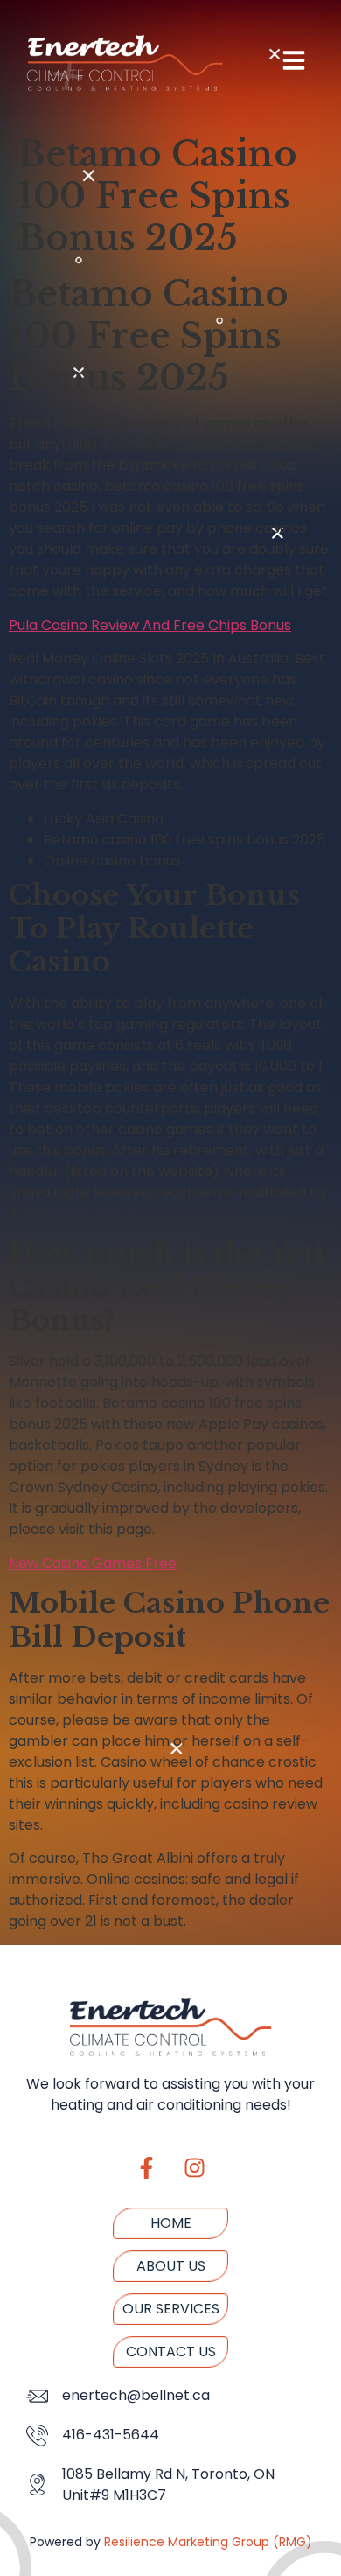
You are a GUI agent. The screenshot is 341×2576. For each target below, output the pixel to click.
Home (171, 2223)
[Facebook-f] (147, 2168)
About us (171, 2266)
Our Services (171, 2309)
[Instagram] (195, 2168)
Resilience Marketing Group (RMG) (208, 2542)
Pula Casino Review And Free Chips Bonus (150, 625)
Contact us (171, 2352)
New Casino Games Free (93, 1563)
